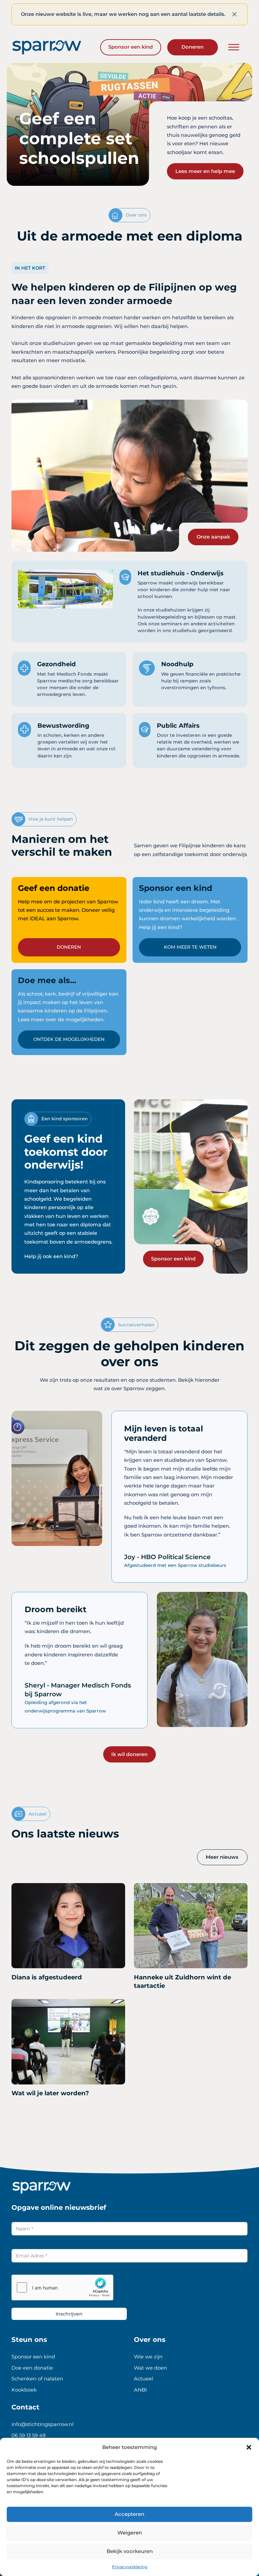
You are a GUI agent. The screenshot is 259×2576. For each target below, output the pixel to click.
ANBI (140, 2390)
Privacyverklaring (130, 2567)
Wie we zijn (148, 2357)
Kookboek (24, 2390)
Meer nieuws (222, 1857)
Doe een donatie (32, 2368)
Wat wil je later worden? (50, 2093)
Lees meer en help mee (205, 171)
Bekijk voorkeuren (130, 2551)
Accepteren (129, 2514)
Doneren (193, 47)
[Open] (234, 47)
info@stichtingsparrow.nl (42, 2424)
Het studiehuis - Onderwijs (181, 573)
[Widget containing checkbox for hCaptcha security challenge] (62, 2287)
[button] (249, 2447)
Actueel (143, 2379)
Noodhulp (177, 664)
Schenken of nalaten (37, 2379)
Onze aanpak (213, 537)
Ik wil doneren (129, 1754)
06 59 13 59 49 (28, 2435)
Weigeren (130, 2533)
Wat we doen (150, 2368)
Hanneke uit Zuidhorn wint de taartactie (182, 1982)
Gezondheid (56, 664)
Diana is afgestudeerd (47, 1977)
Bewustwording (63, 726)
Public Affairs (178, 726)
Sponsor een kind (131, 47)
